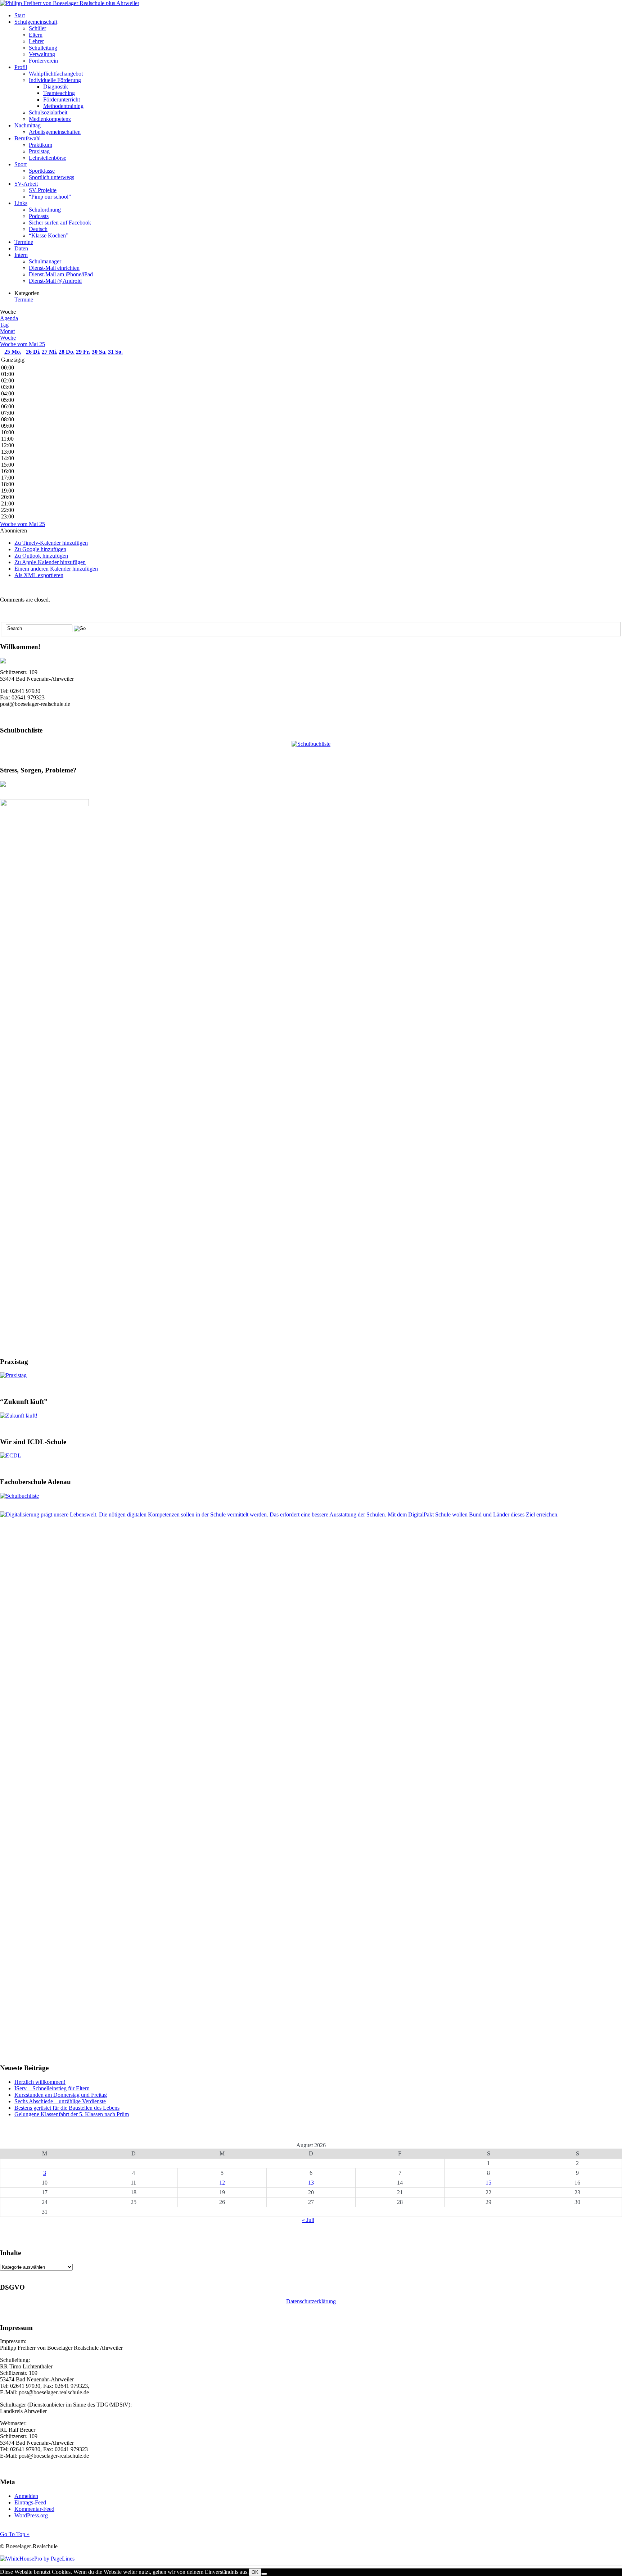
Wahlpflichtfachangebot (56, 74)
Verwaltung (42, 54)
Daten (21, 248)
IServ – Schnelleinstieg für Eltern (52, 2088)
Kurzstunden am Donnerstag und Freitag (61, 2095)
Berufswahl (28, 138)
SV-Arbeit (26, 184)
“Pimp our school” (50, 197)
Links (21, 203)
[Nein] (264, 2574)
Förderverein (43, 61)
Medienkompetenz (50, 119)
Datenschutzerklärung (311, 2301)
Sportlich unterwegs (51, 177)
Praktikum (40, 145)
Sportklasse (42, 171)
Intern (21, 255)
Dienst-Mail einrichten (54, 268)
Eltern (36, 35)
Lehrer (36, 41)
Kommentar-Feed (34, 2509)
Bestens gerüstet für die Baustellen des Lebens (67, 2108)
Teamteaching (59, 93)
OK (255, 2572)
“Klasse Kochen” (49, 235)
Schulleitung (43, 48)
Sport (21, 164)
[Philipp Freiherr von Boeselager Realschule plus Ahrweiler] (70, 3)
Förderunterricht (62, 99)
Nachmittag (28, 125)
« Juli (308, 2220)
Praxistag (39, 151)
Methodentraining (63, 106)
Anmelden (26, 2496)
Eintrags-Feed (30, 2502)
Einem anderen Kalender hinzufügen (56, 569)
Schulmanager (45, 261)
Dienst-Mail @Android (55, 281)
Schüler (37, 28)
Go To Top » (15, 2534)
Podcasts (39, 216)
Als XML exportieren (39, 575)
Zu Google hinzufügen (40, 549)
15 (488, 2183)
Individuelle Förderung (55, 80)
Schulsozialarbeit (48, 112)
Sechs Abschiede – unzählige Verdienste (60, 2101)
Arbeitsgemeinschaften (55, 132)
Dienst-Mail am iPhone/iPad (61, 274)
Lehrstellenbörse (48, 158)
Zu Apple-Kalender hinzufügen (50, 562)
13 (311, 2183)
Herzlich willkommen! (40, 2082)
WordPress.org (31, 2515)
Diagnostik (56, 87)
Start (20, 15)
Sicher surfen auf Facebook (60, 223)
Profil (21, 67)
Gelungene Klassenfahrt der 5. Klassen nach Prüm (72, 2114)
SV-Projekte (43, 190)
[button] (13, 530)
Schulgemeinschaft (36, 22)
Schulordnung (45, 210)
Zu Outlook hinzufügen (41, 556)
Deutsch (38, 229)
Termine (24, 242)
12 (222, 2183)
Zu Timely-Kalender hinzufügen (51, 543)
